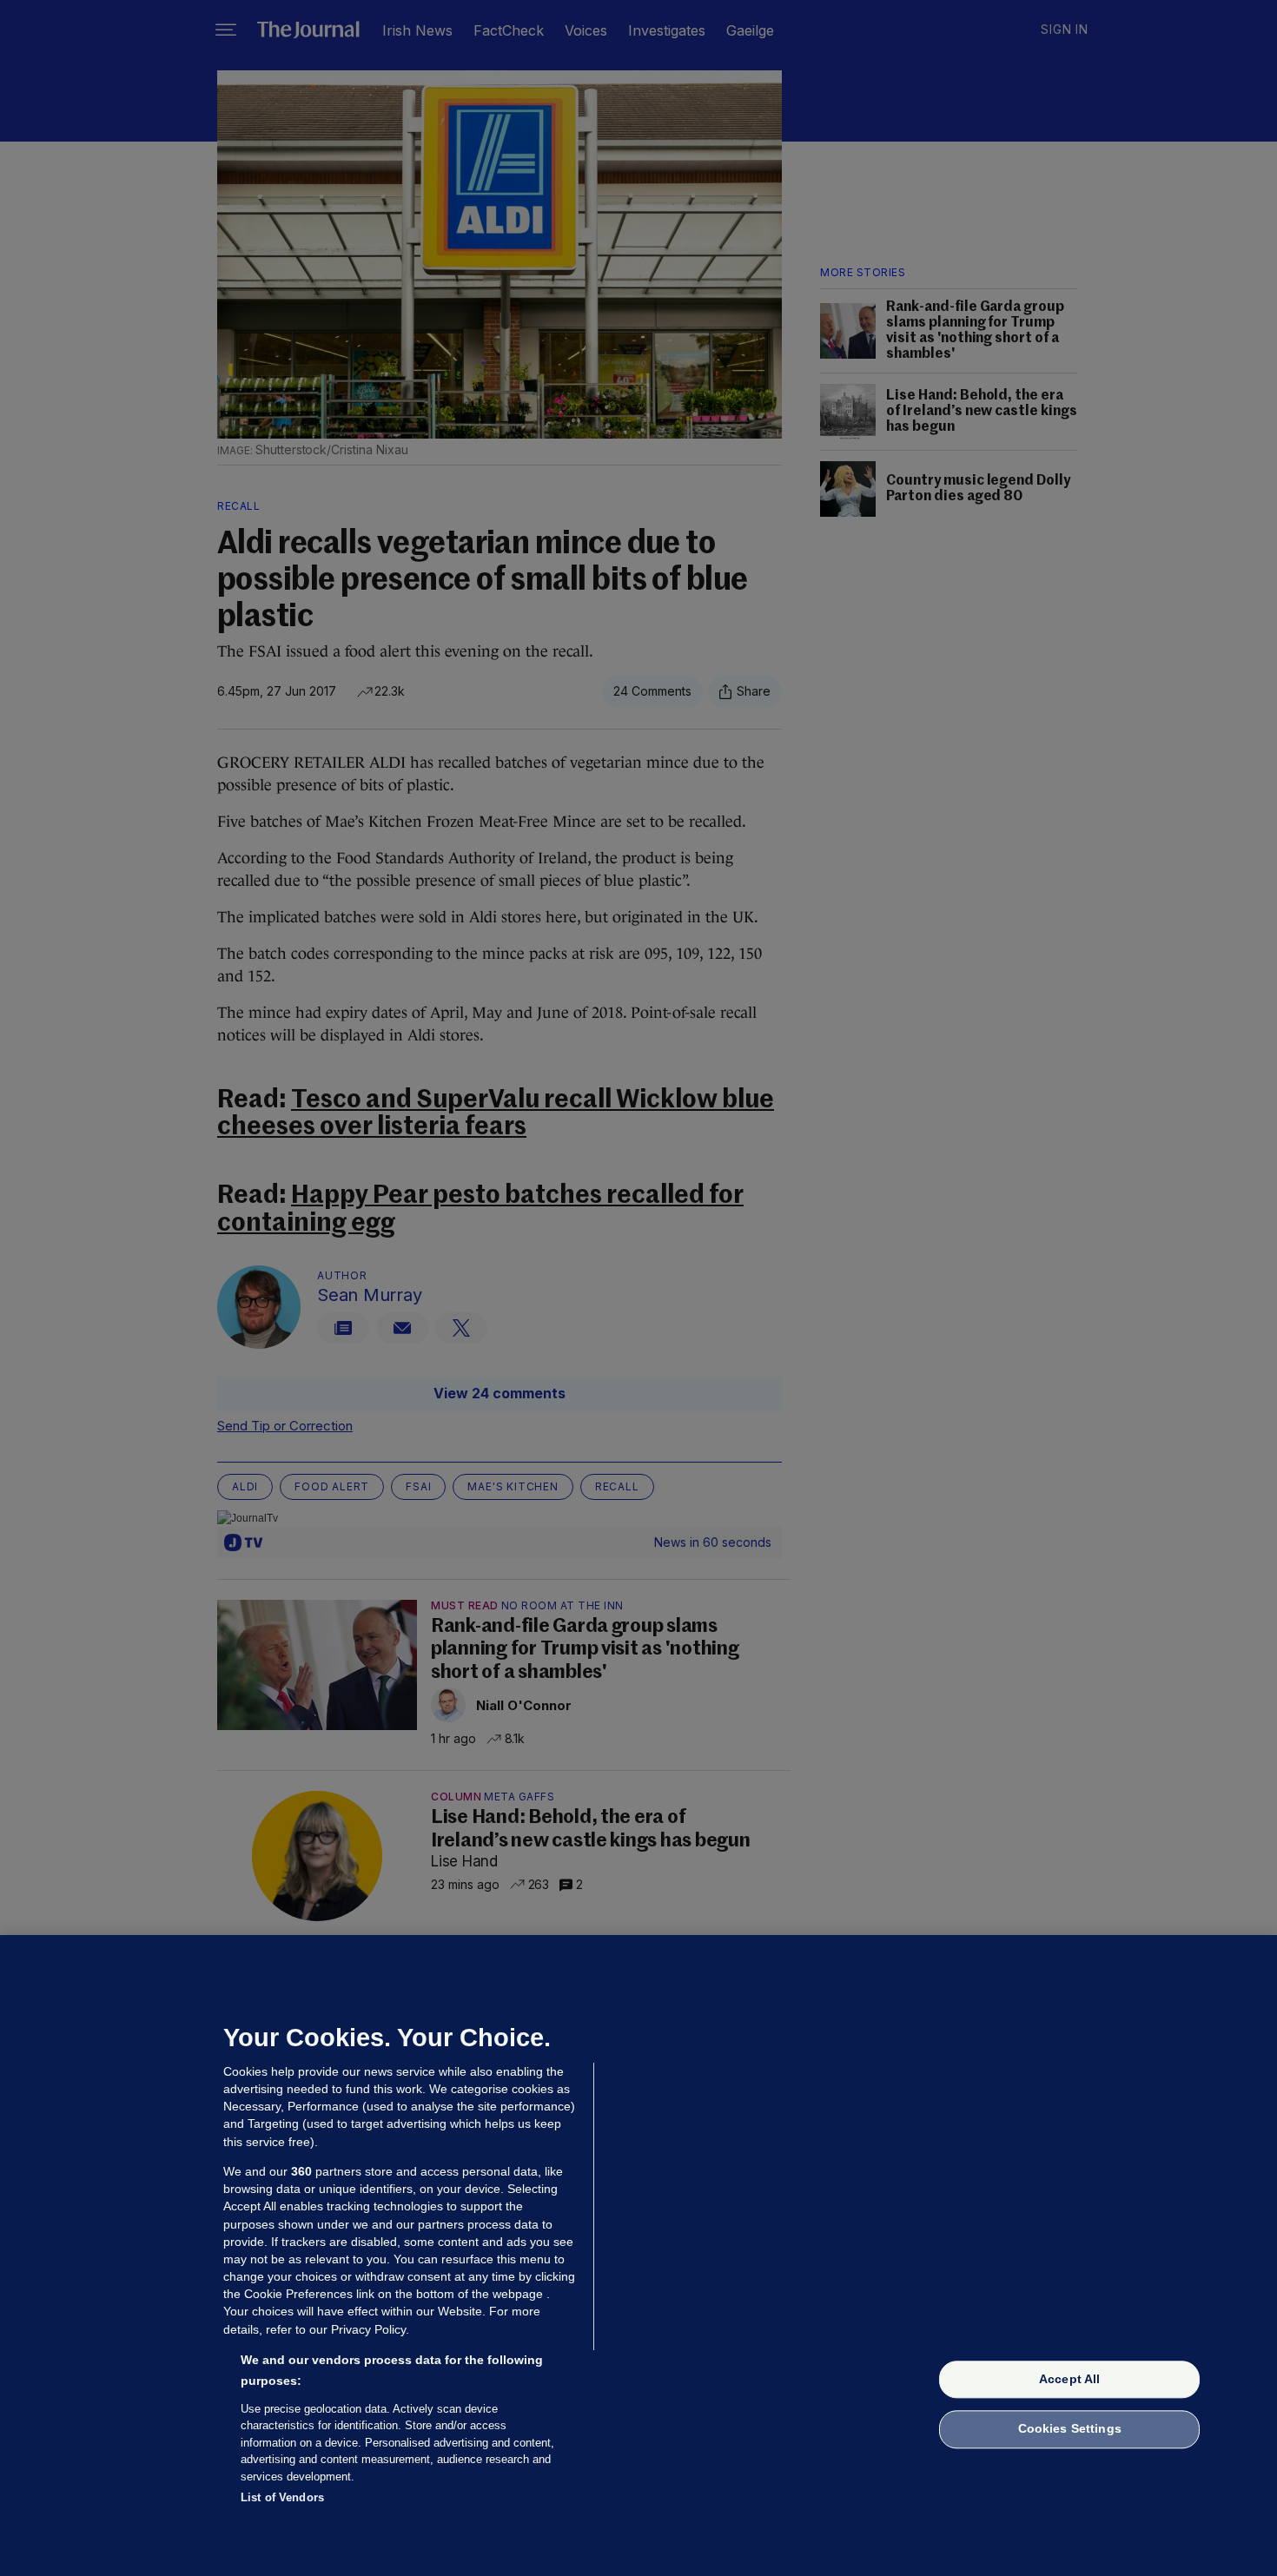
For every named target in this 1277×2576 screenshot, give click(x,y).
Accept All (1069, 2379)
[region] (638, 2256)
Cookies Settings (1070, 2429)
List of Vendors (282, 2497)
